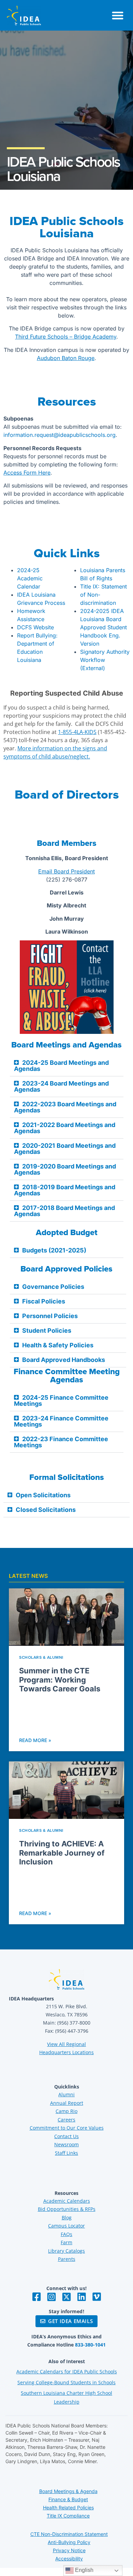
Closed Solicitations (46, 1510)
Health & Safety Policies (58, 1345)
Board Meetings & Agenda (68, 2491)
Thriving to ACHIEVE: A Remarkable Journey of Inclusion (62, 1853)
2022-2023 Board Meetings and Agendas (65, 1107)
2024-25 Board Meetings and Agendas (61, 1066)
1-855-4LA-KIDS (77, 732)
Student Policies (47, 1330)
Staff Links (66, 2153)
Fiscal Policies (44, 1301)
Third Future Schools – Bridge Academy (66, 337)
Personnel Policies (50, 1316)
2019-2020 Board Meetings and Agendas (65, 1169)
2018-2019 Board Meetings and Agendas (65, 1190)
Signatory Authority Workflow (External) (105, 660)
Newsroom (66, 2144)
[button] (118, 15)
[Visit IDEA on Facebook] (36, 2297)
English (84, 2570)
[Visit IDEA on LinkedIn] (82, 2297)
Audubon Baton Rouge (66, 358)
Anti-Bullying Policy (69, 2542)
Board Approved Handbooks (64, 1360)
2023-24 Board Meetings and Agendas (61, 1086)
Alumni (66, 2094)
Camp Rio (66, 2111)
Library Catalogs (66, 2251)
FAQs (66, 2234)
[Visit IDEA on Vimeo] (97, 2297)
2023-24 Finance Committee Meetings (61, 1421)
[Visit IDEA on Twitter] (66, 2297)
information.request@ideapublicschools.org (60, 435)
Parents (67, 2259)
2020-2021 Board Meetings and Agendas (65, 1149)
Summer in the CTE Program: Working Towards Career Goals (60, 1680)
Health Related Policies (68, 2507)
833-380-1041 (90, 2345)
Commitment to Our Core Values (67, 2128)
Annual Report (67, 2103)
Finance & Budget (68, 2499)
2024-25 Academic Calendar (30, 578)
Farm (66, 2242)
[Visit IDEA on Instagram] (51, 2297)
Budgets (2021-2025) (54, 1250)
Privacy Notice (69, 2550)
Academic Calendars (67, 2201)
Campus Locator (66, 2226)
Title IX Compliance (68, 2516)
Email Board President (66, 871)
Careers (66, 2120)
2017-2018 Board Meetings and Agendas (64, 1211)
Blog (67, 2217)
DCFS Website (35, 627)
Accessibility (69, 2558)
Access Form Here (27, 473)
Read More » (35, 1740)
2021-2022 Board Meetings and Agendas (65, 1128)
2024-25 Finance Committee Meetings (61, 1401)
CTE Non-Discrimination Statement (69, 2534)
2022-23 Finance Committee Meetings (61, 1442)
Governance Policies (53, 1287)
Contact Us (66, 2136)
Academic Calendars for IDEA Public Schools (67, 2372)
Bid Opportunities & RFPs (67, 2209)
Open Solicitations (43, 1495)
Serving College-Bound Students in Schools (66, 2382)
